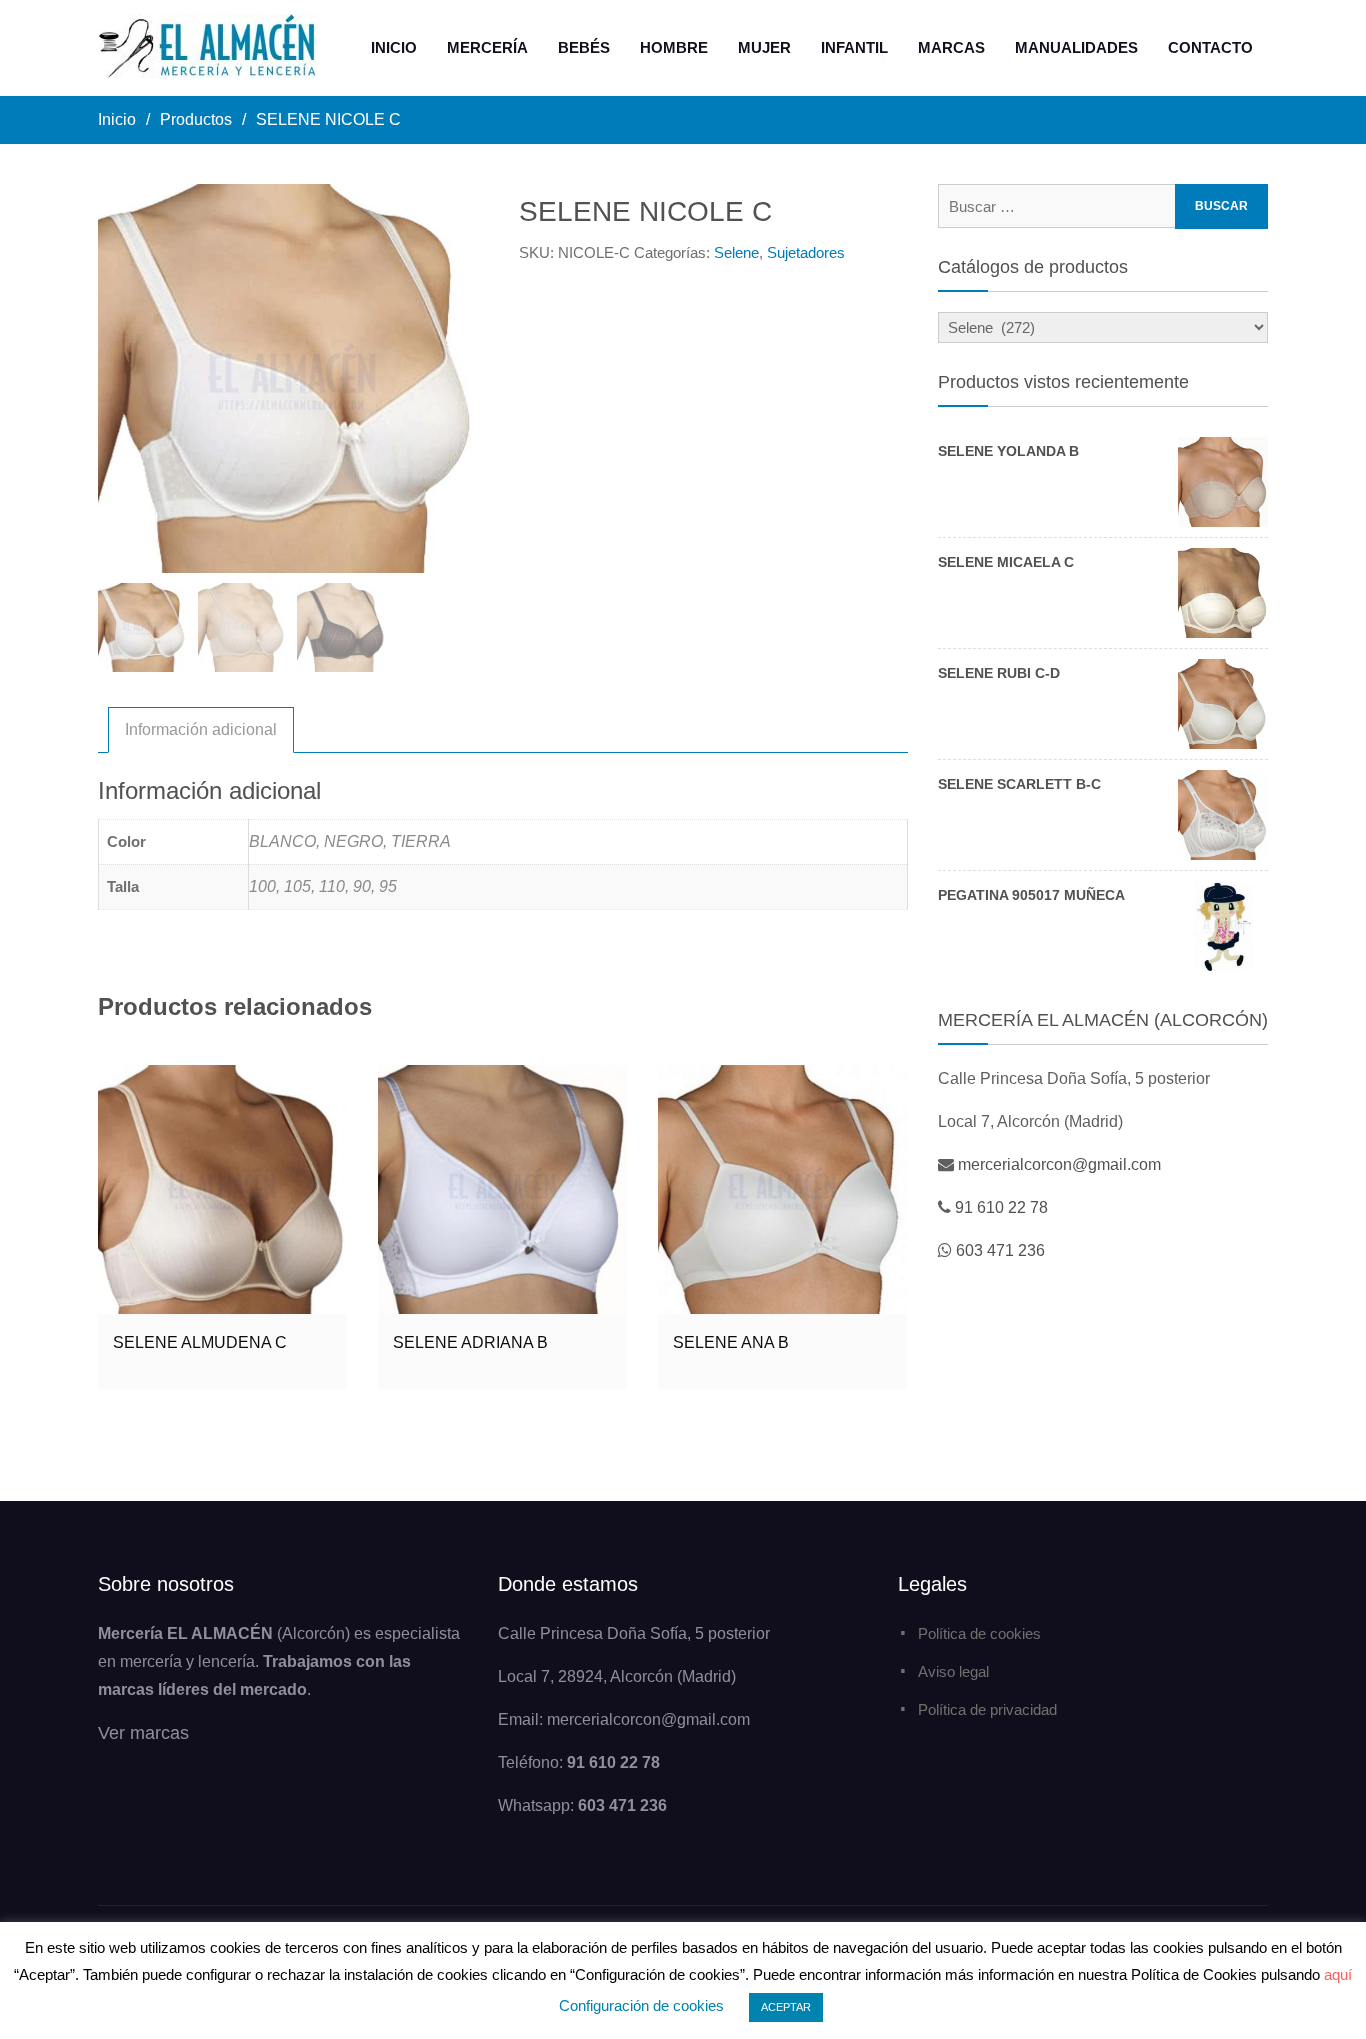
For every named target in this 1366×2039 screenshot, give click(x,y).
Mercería (487, 47)
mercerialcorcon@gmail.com (1059, 1164)
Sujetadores (806, 252)
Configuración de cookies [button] (641, 2005)
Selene (736, 252)
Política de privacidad (987, 1709)
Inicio (394, 47)
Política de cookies (979, 1633)
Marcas (951, 47)
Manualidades (1076, 47)
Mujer (764, 47)
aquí (1338, 1974)
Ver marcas (143, 1733)
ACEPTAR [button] (786, 2007)
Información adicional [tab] (201, 729)
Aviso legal (953, 1671)
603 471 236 (1000, 1250)
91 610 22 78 (1001, 1207)
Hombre (674, 47)
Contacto (1210, 47)
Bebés (584, 47)
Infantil (854, 47)
